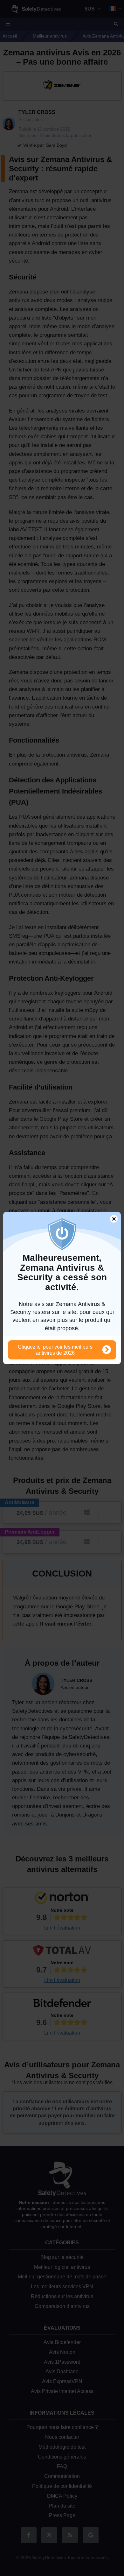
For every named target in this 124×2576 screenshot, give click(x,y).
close (111, 1220)
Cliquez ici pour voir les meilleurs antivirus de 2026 (55, 1350)
